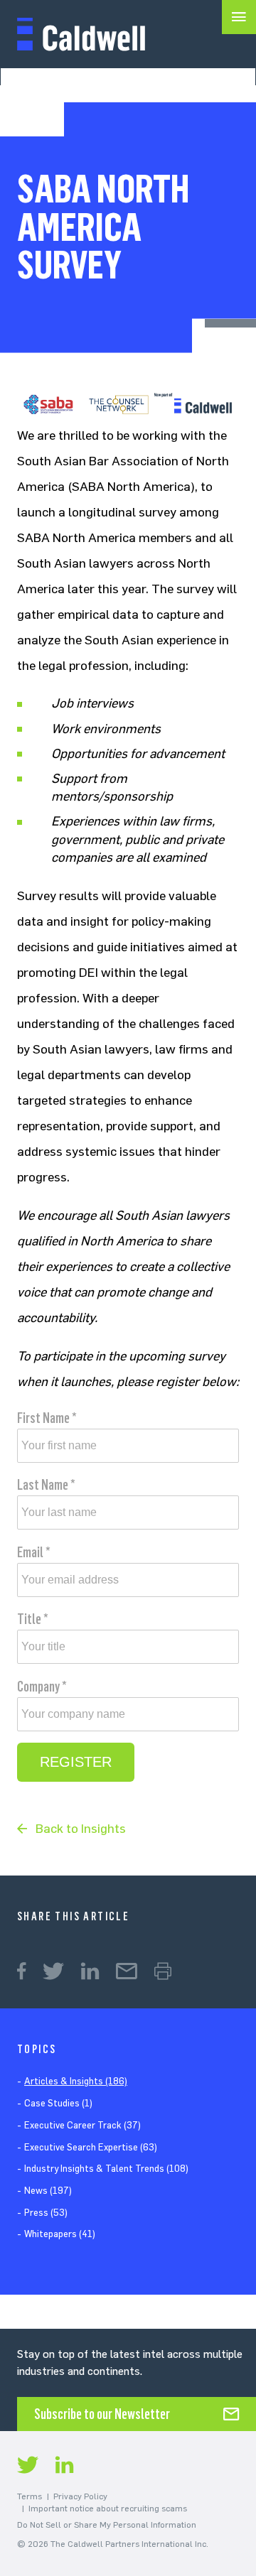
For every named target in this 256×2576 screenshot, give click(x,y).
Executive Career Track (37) (82, 2125)
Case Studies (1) (58, 2103)
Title (33, 1619)
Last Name (46, 1485)
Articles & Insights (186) (76, 2081)
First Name (47, 1418)
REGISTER (76, 1762)
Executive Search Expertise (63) (91, 2147)
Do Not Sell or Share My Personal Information (107, 2525)
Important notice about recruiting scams (108, 2509)
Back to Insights (81, 1829)
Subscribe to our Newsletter (102, 2414)
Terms (30, 2496)
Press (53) (46, 2213)
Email (34, 1552)
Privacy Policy (80, 2496)
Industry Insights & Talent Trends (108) (106, 2169)
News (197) (48, 2191)
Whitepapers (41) (60, 2234)
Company (42, 1687)
